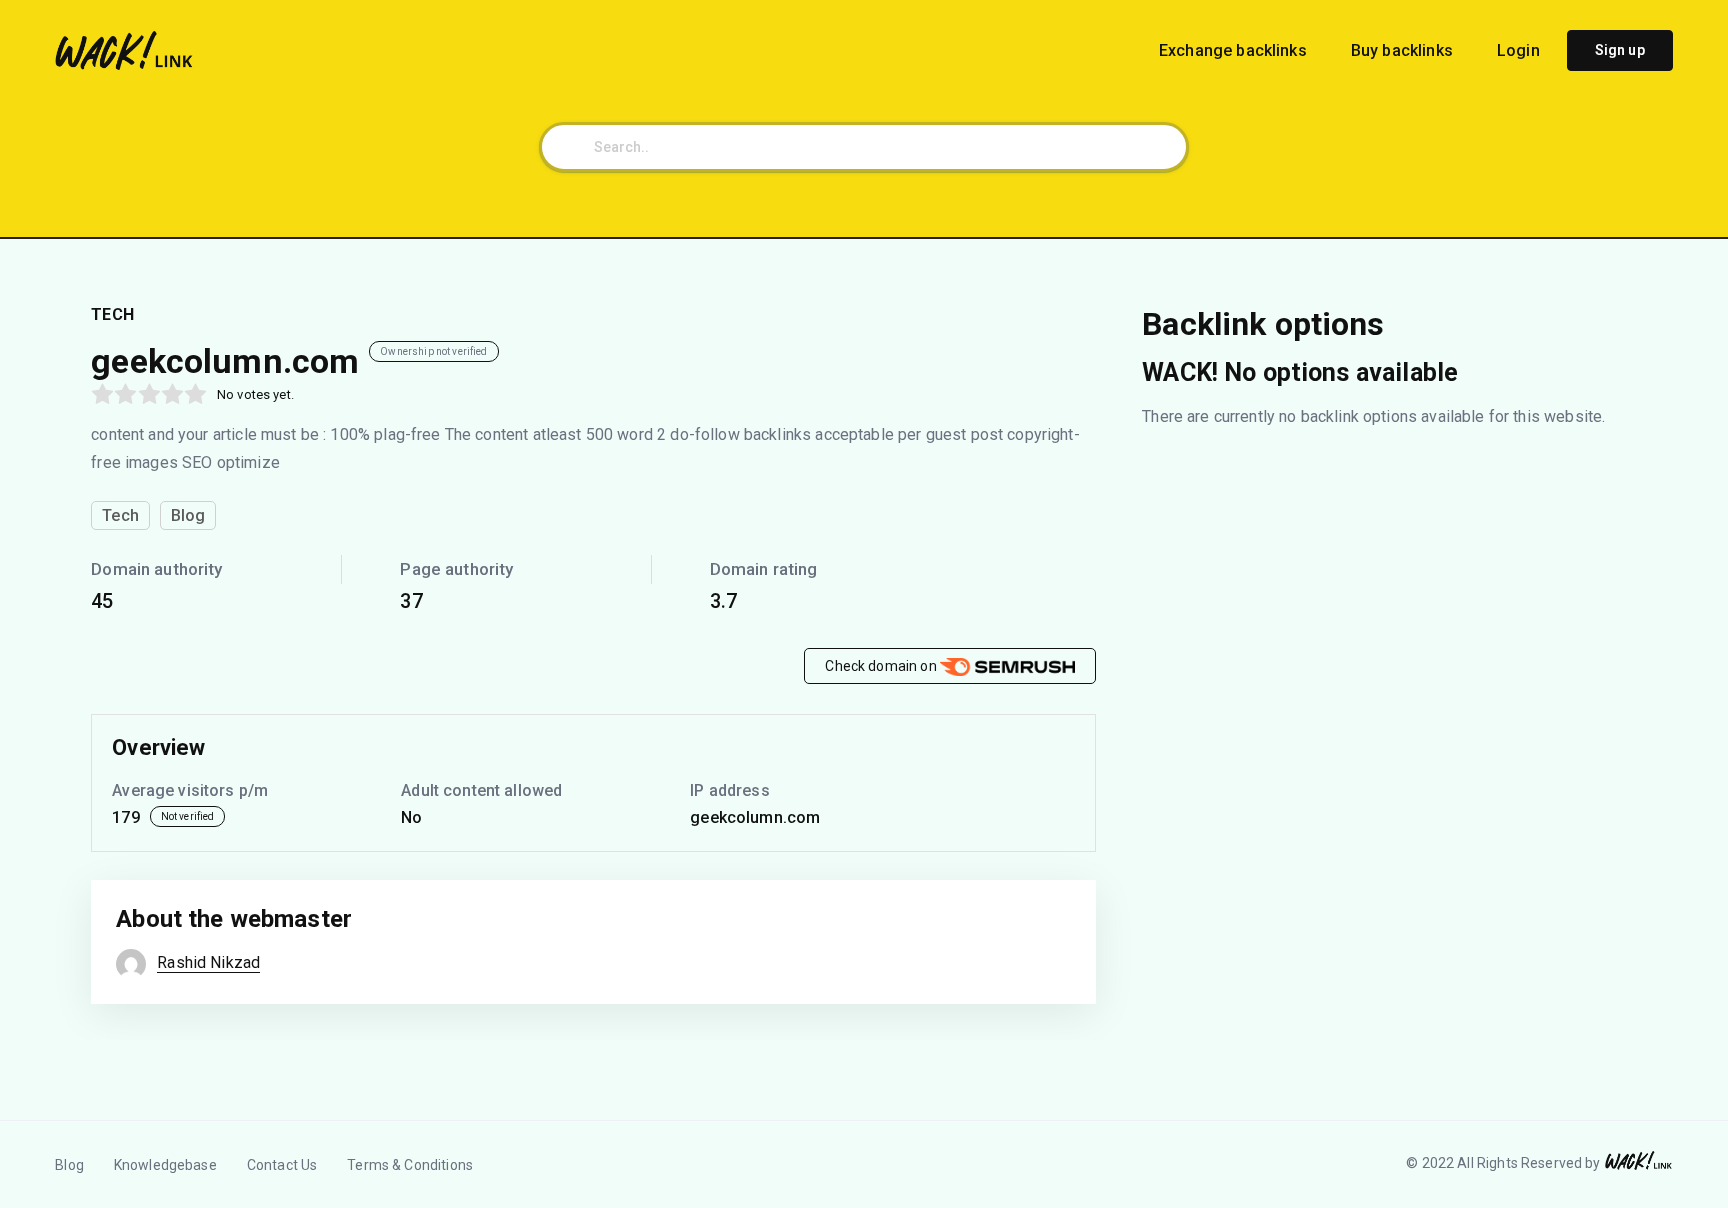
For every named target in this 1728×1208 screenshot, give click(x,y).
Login (1518, 50)
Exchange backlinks (1235, 50)
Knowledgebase (165, 1165)
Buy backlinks (1404, 50)
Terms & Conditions (410, 1165)
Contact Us (282, 1165)
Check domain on (882, 666)
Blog (69, 1165)
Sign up (1620, 50)
